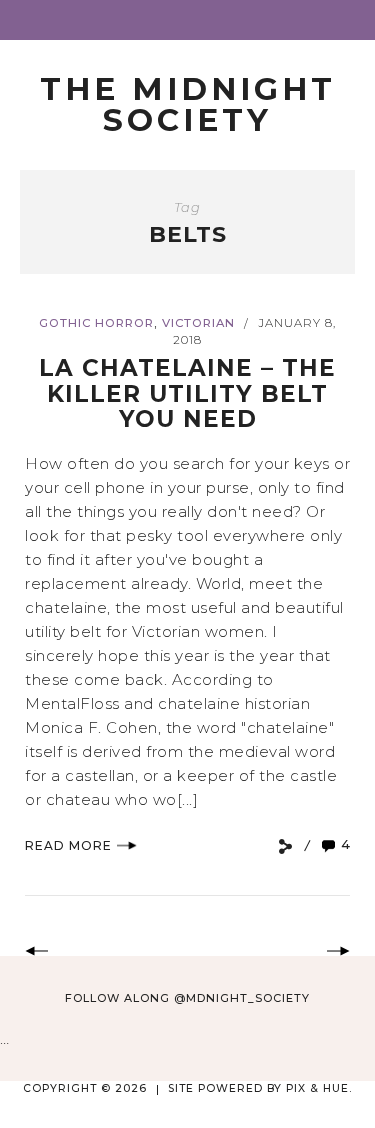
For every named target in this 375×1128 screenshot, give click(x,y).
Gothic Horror (96, 323)
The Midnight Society (188, 104)
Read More (68, 845)
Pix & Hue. (319, 1088)
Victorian (198, 323)
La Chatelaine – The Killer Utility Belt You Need (187, 393)
